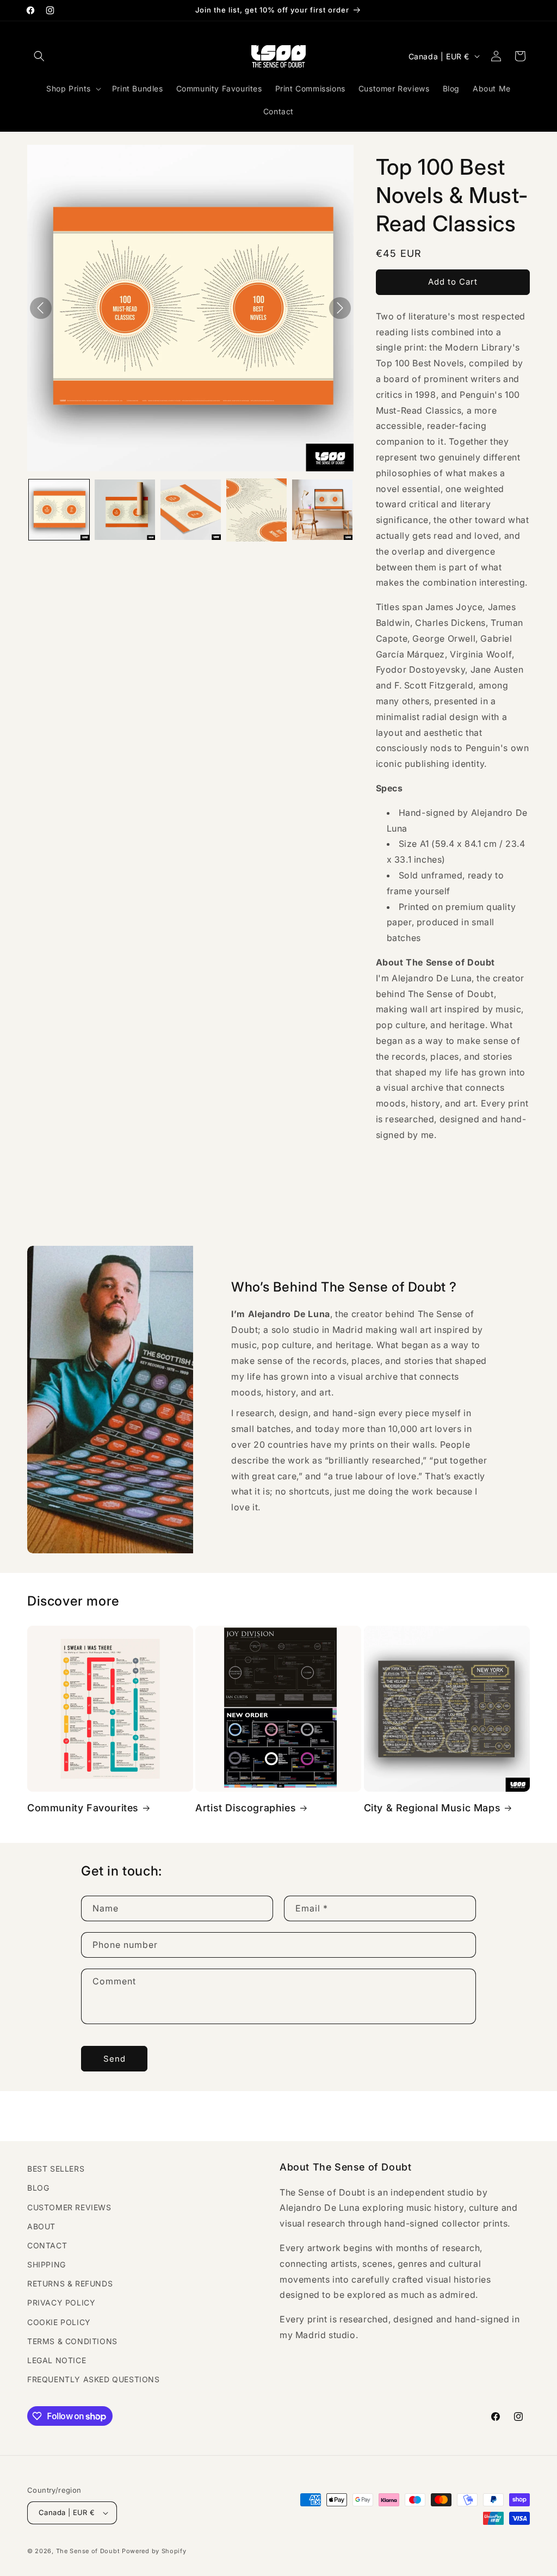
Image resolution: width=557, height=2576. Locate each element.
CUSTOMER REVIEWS (69, 2207)
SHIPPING (47, 2264)
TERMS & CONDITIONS (72, 2341)
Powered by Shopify (154, 2551)
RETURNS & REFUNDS (70, 2283)
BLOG (38, 2188)
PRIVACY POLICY (61, 2303)
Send (115, 2059)
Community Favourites (83, 1808)
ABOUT (41, 2226)
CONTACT (47, 2245)
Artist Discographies (246, 1808)
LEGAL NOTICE (57, 2360)
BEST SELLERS (56, 2169)
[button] (39, 56)
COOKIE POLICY (59, 2322)
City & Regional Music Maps (432, 1808)
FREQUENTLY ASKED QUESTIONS (94, 2379)
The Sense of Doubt (88, 2551)
